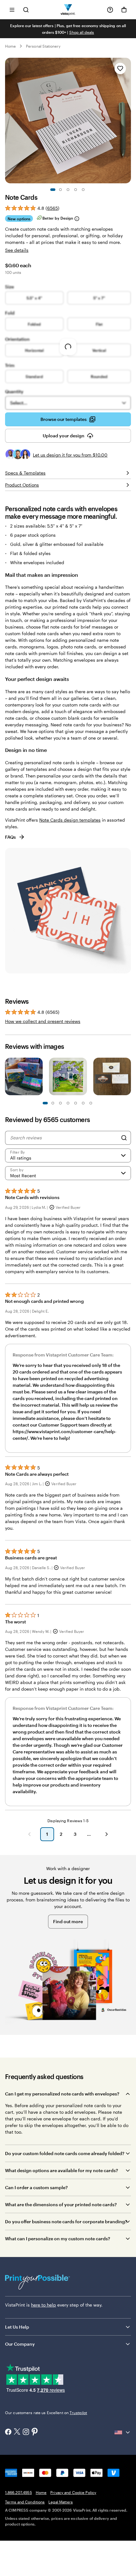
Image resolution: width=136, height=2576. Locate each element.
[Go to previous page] (29, 1834)
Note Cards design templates (70, 820)
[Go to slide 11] (83, 1103)
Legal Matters (61, 2502)
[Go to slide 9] (76, 1103)
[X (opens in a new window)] (17, 2432)
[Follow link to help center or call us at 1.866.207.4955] (110, 10)
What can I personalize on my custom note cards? (58, 2239)
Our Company (20, 2344)
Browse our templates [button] (64, 419)
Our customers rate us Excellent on (46, 2413)
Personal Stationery (43, 46)
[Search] (124, 1138)
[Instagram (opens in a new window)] (26, 2432)
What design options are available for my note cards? (62, 2170)
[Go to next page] (107, 1834)
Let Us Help (17, 2327)
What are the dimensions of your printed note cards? (61, 2204)
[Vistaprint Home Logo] (68, 10)
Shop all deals (82, 32)
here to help (43, 2305)
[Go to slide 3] (68, 190)
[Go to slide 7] (68, 1103)
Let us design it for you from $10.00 (70, 455)
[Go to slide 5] (83, 190)
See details (17, 250)
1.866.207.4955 (19, 2492)
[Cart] (124, 10)
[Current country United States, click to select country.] (123, 2432)
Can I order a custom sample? (36, 2187)
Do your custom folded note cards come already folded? (65, 2153)
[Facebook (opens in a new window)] (8, 2432)
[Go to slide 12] (91, 1103)
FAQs (10, 837)
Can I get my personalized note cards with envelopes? (62, 2094)
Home (10, 46)
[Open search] (26, 10)
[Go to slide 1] (53, 190)
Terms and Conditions (25, 2502)
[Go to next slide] (128, 121)
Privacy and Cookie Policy (73, 2492)
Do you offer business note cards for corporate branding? (66, 2222)
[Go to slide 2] (60, 190)
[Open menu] (12, 10)
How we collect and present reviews (43, 1021)
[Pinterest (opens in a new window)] (35, 2432)
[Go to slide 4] (76, 190)
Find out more (68, 1921)
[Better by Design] (77, 219)
